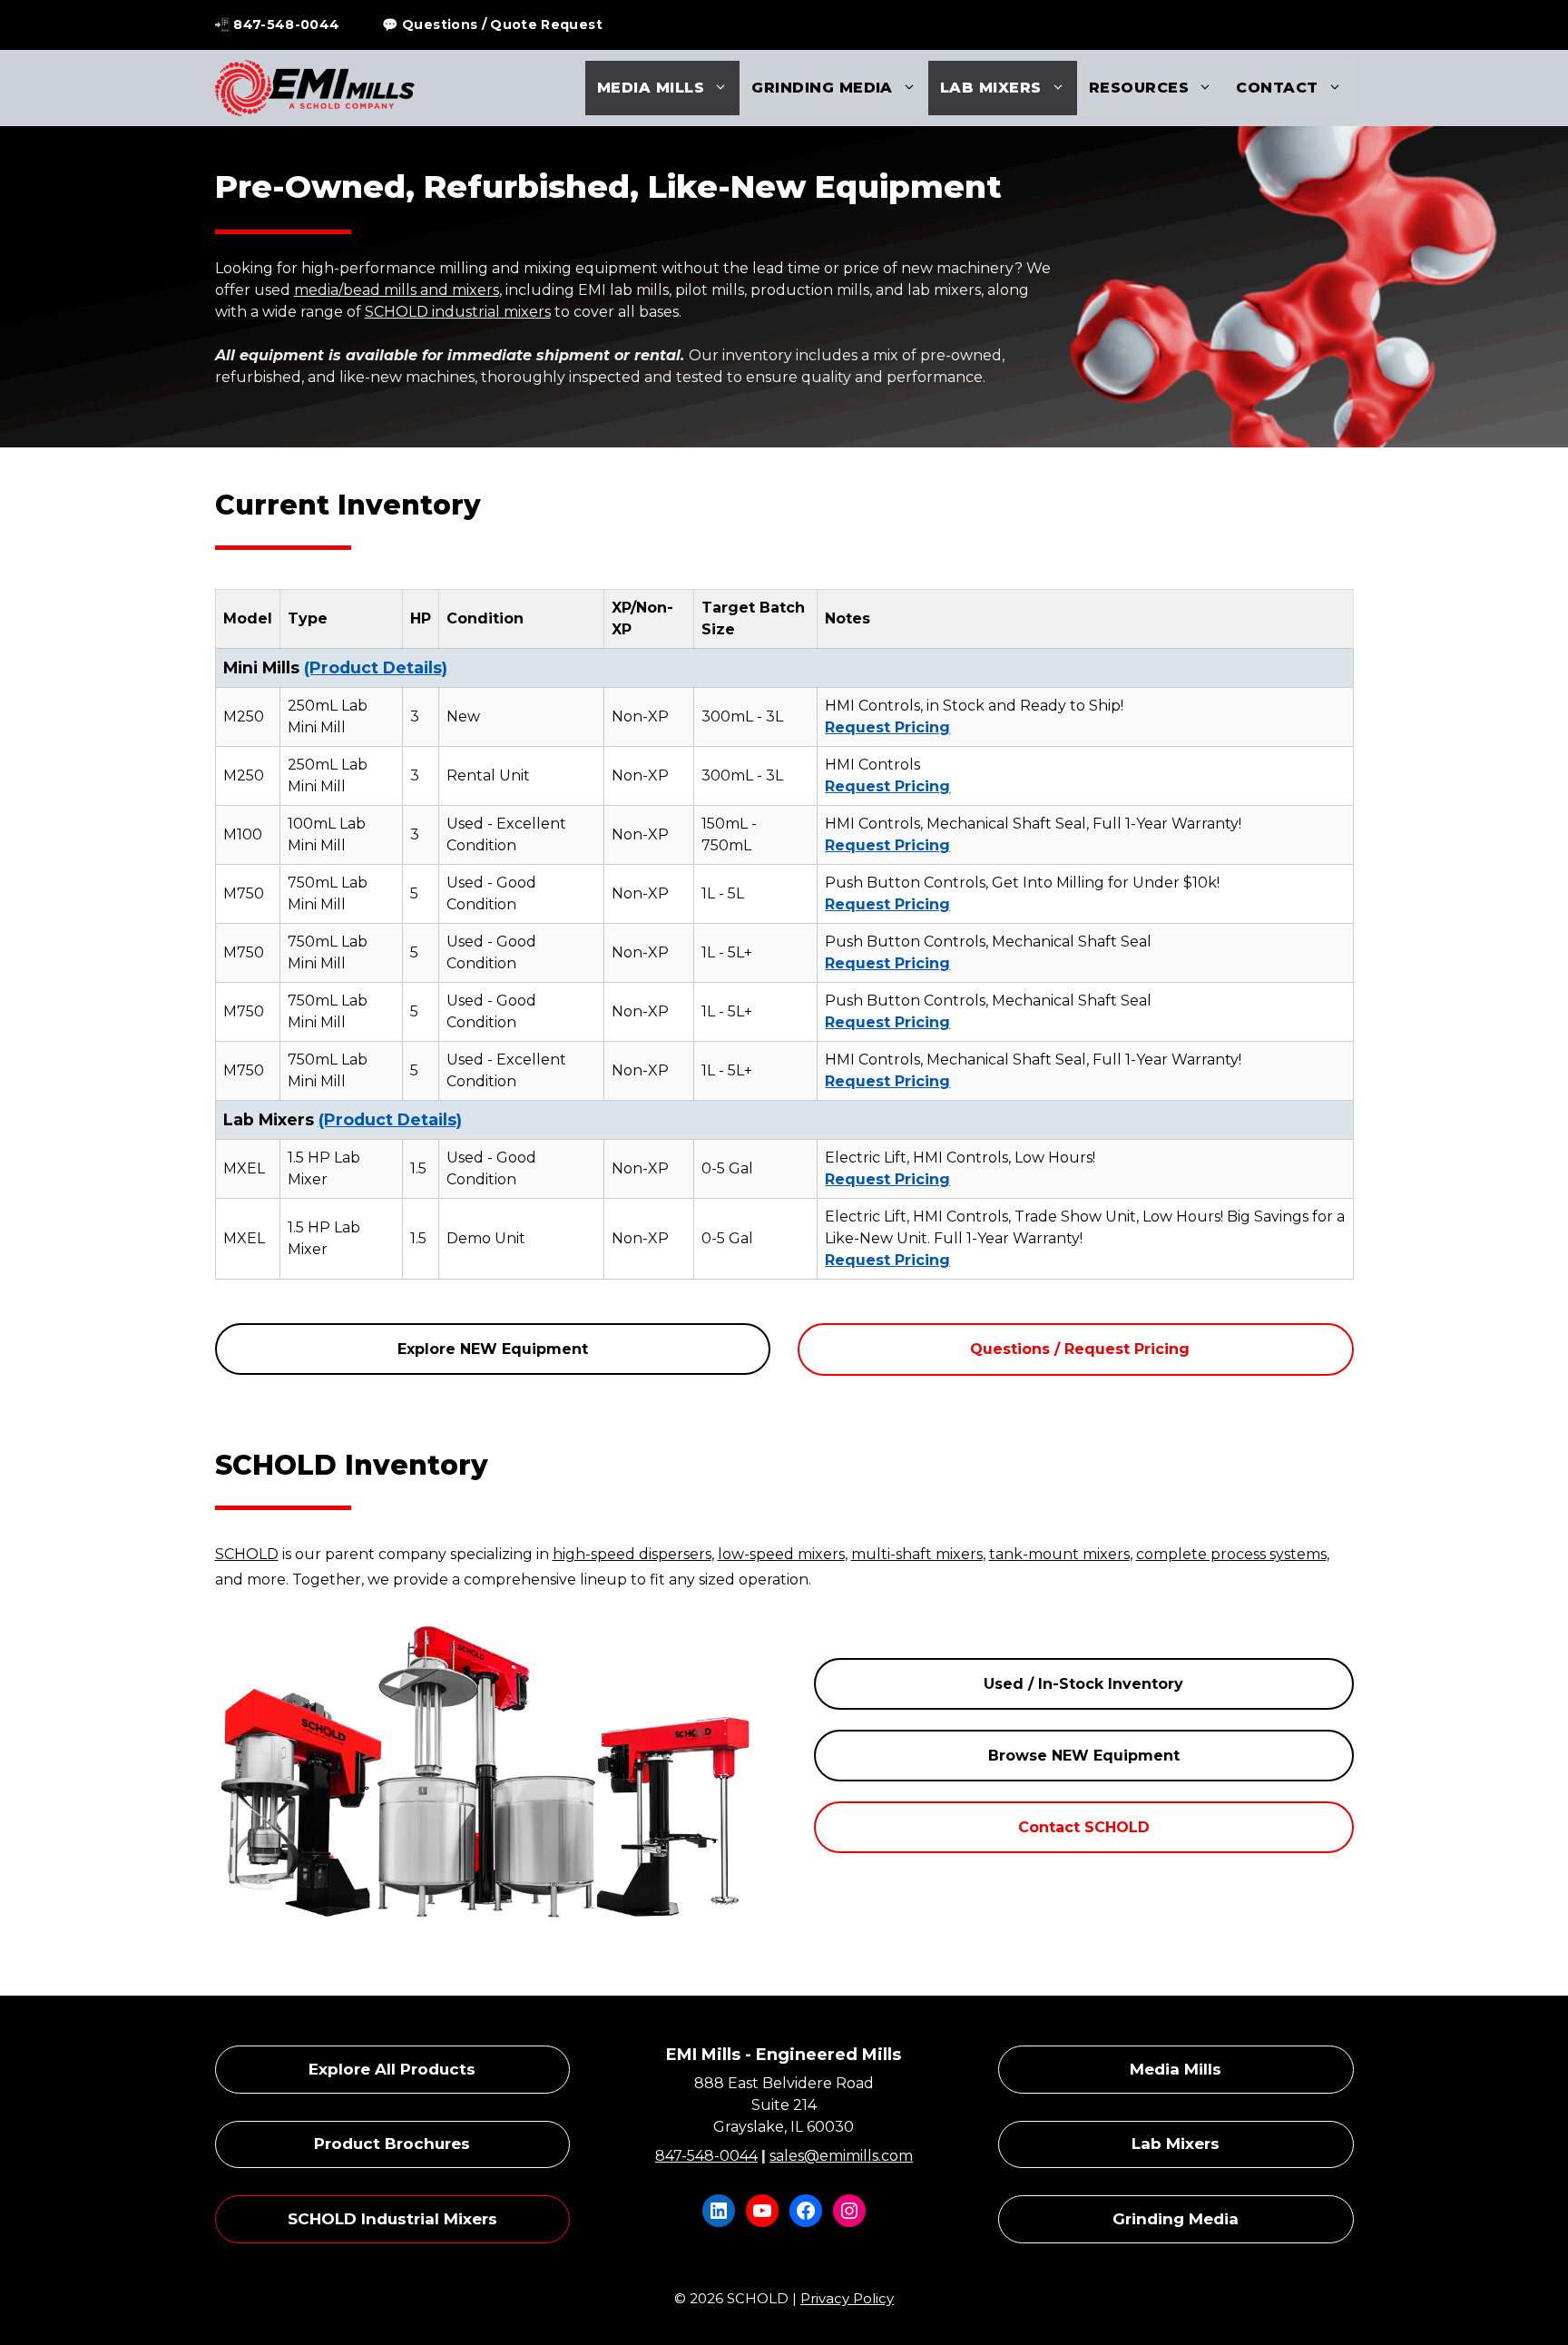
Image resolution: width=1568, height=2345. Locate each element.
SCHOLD (247, 1554)
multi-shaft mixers (917, 1554)
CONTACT (1277, 88)
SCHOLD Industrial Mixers (392, 2219)
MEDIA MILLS (651, 88)
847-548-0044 (706, 2156)
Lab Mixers (1176, 2144)
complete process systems (1231, 1554)
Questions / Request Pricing (1080, 1349)
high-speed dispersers (632, 1554)
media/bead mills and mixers (397, 290)
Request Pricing (887, 727)
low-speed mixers (781, 1554)
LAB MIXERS (991, 88)
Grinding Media (1176, 2219)
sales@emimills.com (841, 2156)
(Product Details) (376, 667)
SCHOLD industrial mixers (458, 312)
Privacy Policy (847, 2298)
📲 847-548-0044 (277, 25)
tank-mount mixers (1059, 1554)
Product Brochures (392, 2144)
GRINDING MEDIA (822, 88)
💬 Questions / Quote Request (492, 25)
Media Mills (1176, 2069)
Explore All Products (392, 2069)
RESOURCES (1139, 88)
